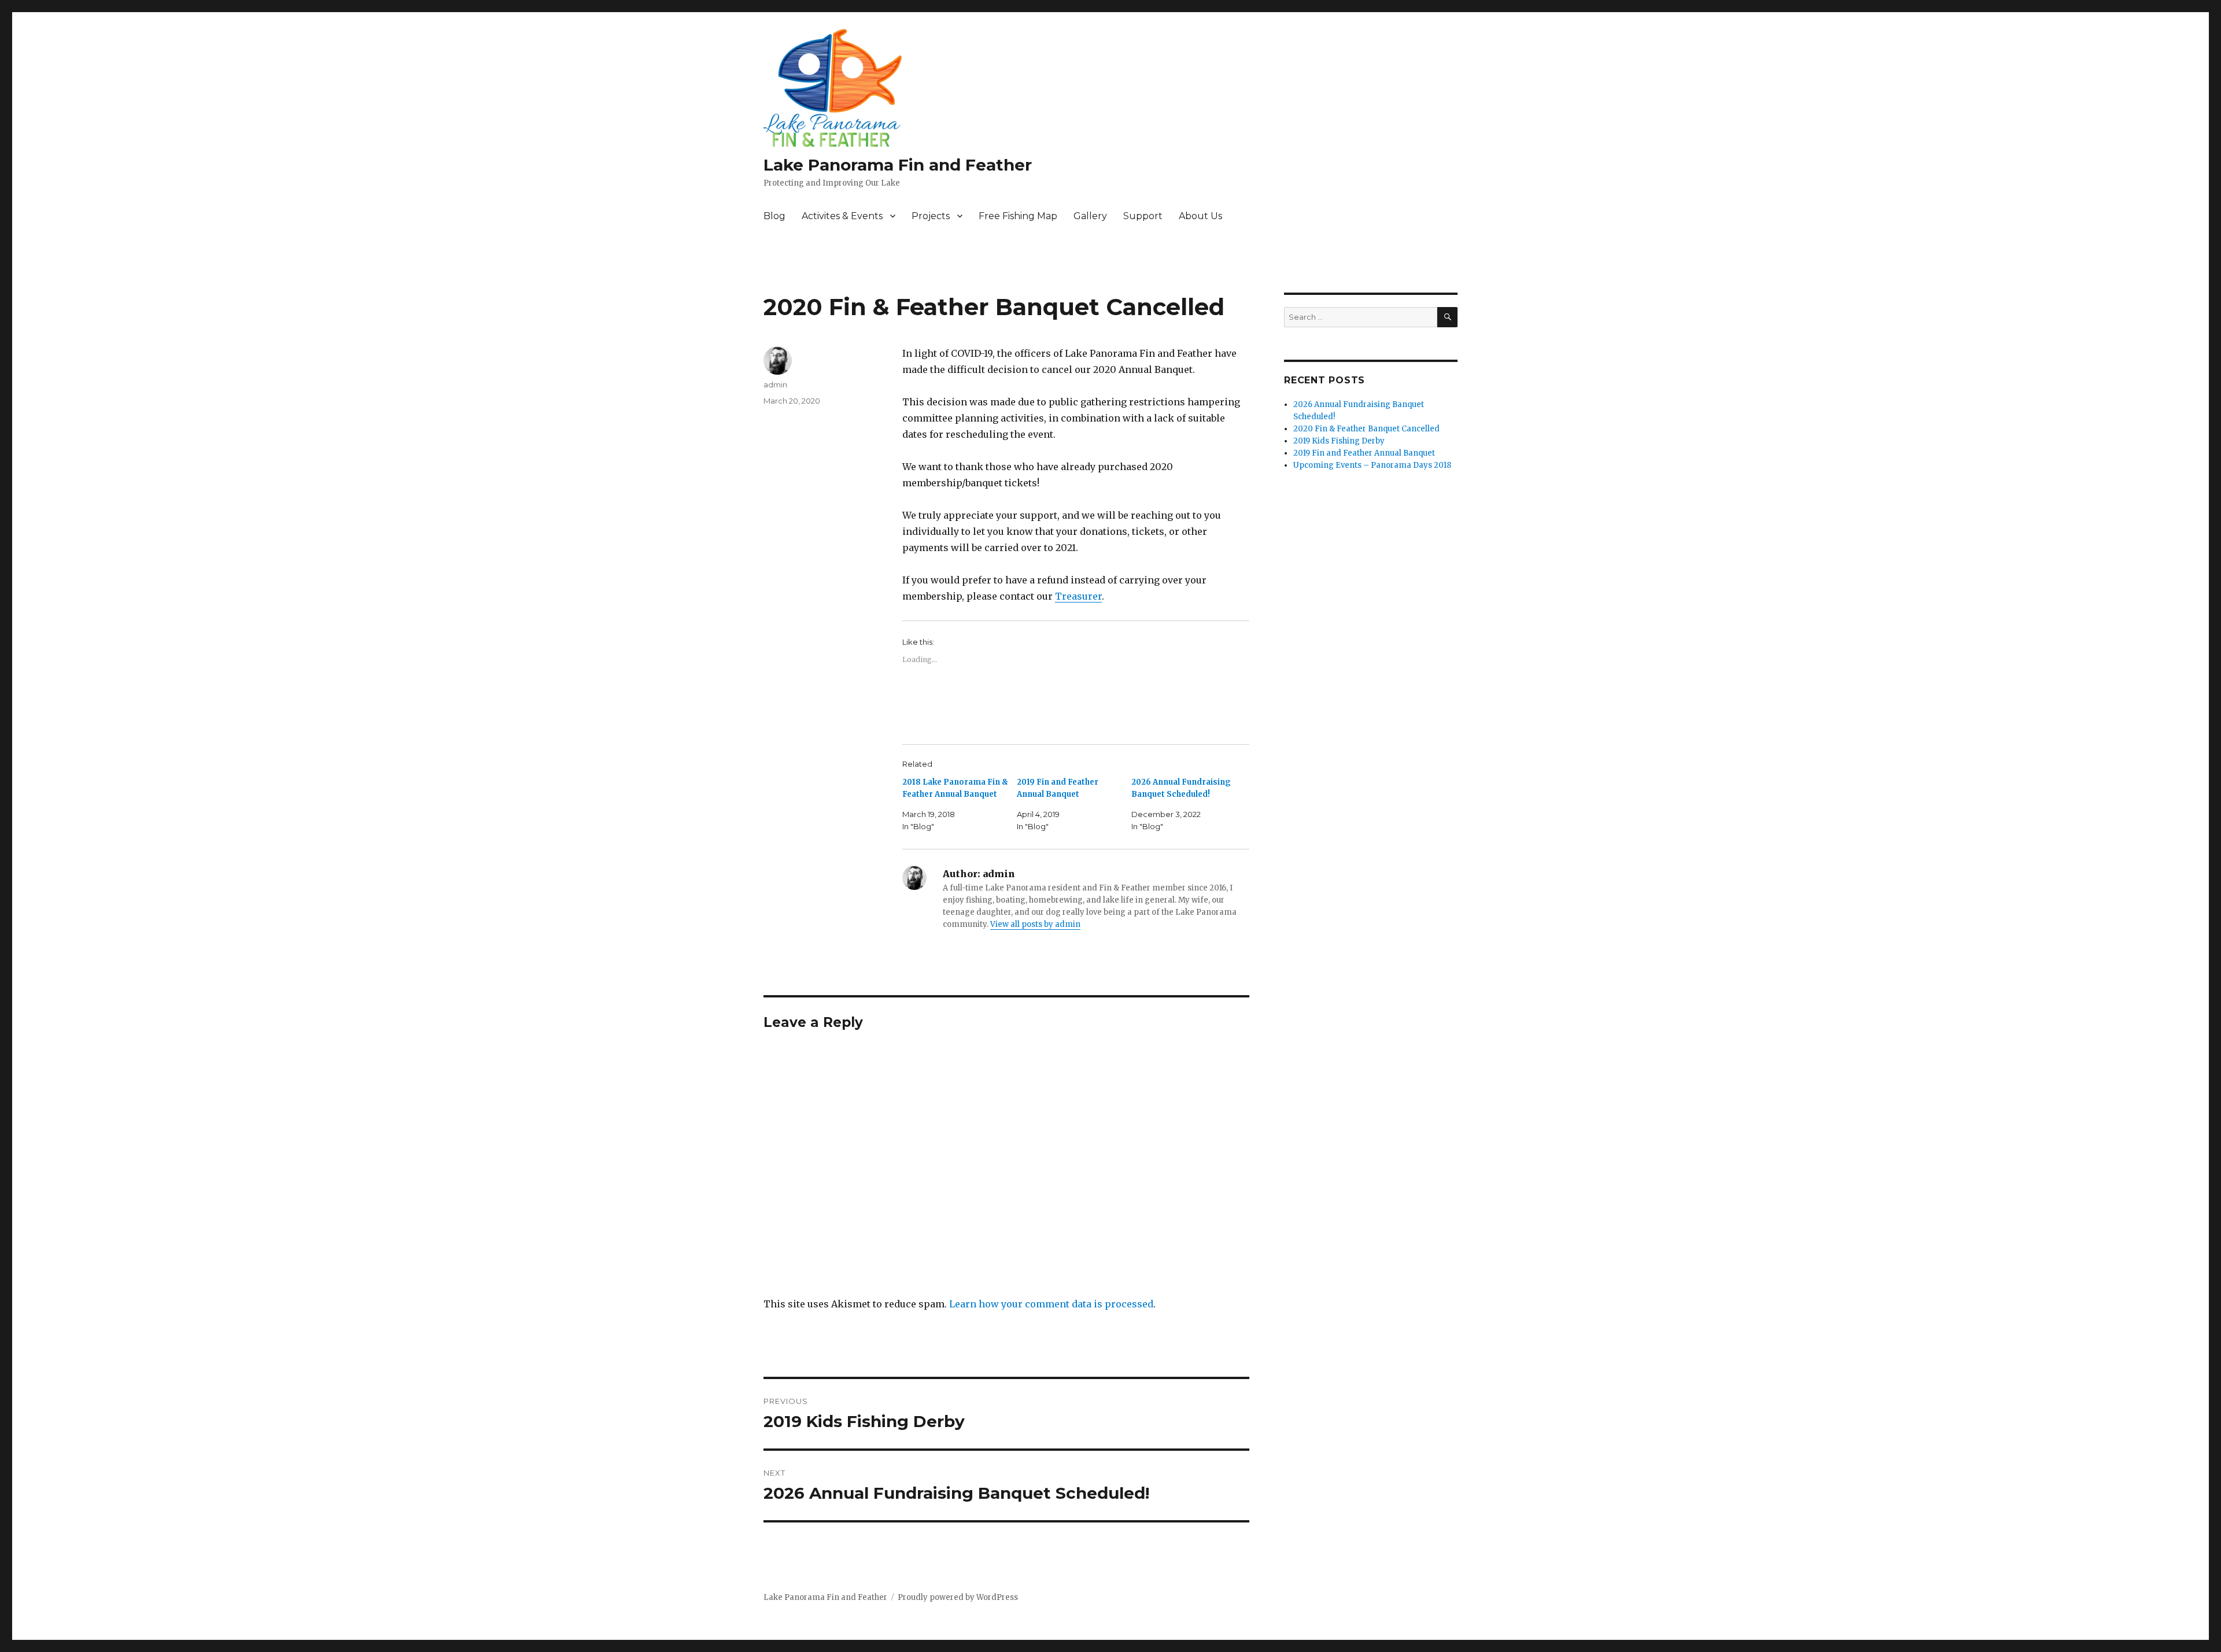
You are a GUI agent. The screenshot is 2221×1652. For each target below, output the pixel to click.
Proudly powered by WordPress (958, 1597)
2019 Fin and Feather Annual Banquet (1364, 453)
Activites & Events (842, 216)
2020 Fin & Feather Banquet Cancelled (1366, 429)
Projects (931, 216)
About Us (1200, 216)
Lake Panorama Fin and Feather (898, 165)
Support (1143, 216)
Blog (774, 216)
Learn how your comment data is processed (1051, 1304)
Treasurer (1078, 596)
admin (775, 385)
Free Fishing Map (1018, 216)
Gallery (1090, 216)
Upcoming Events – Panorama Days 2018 (1372, 465)
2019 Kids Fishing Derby (1339, 441)
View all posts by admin (1035, 924)
